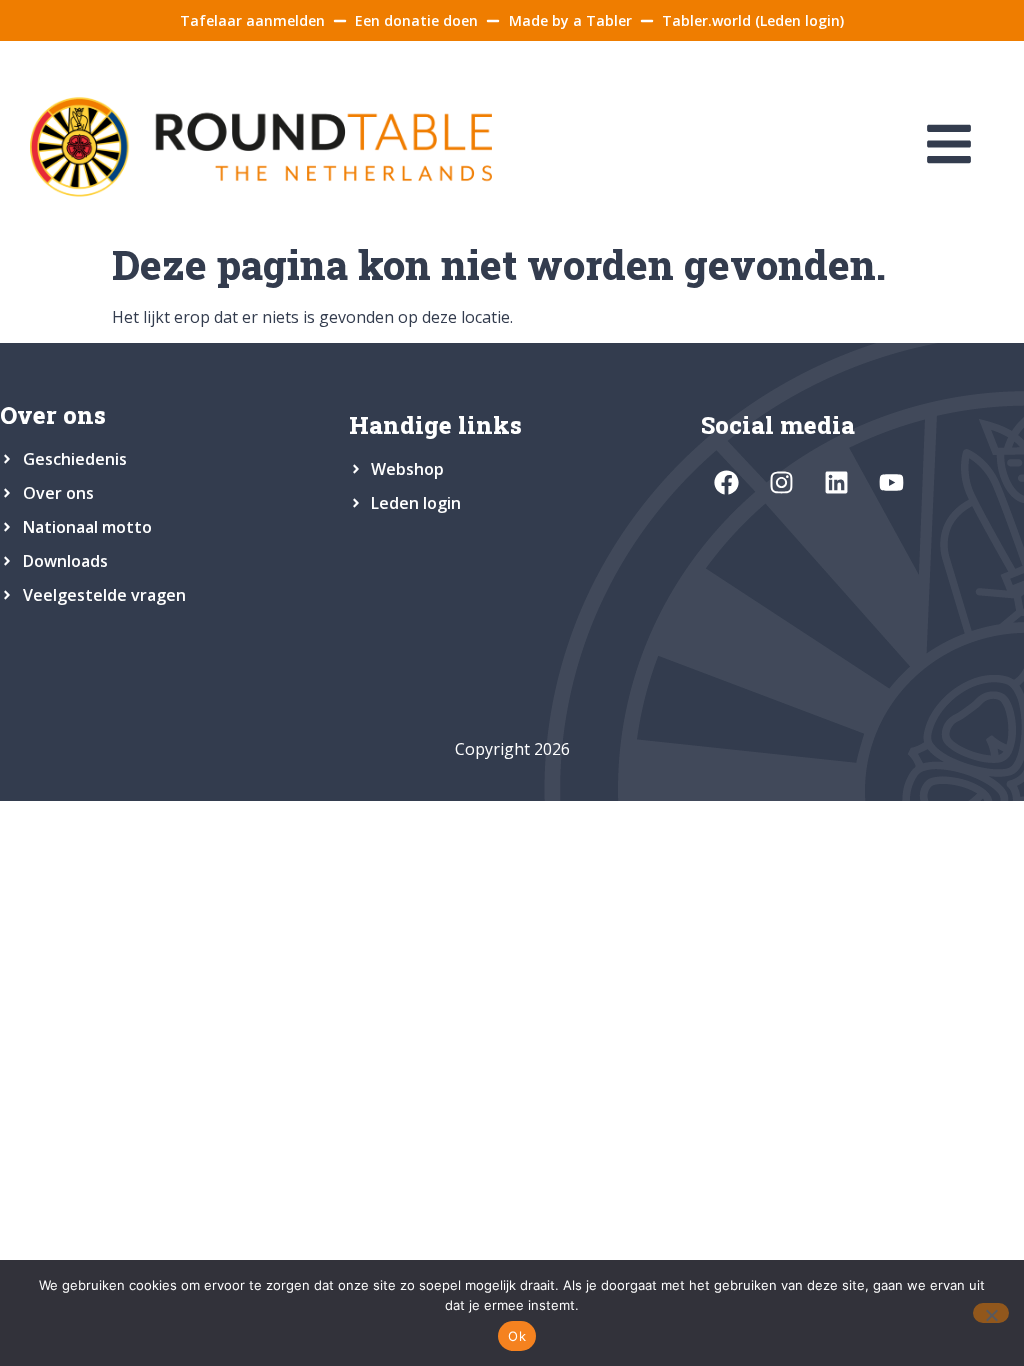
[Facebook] (726, 482)
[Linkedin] (836, 482)
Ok (517, 1336)
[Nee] (991, 1313)
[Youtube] (891, 482)
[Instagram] (781, 482)
